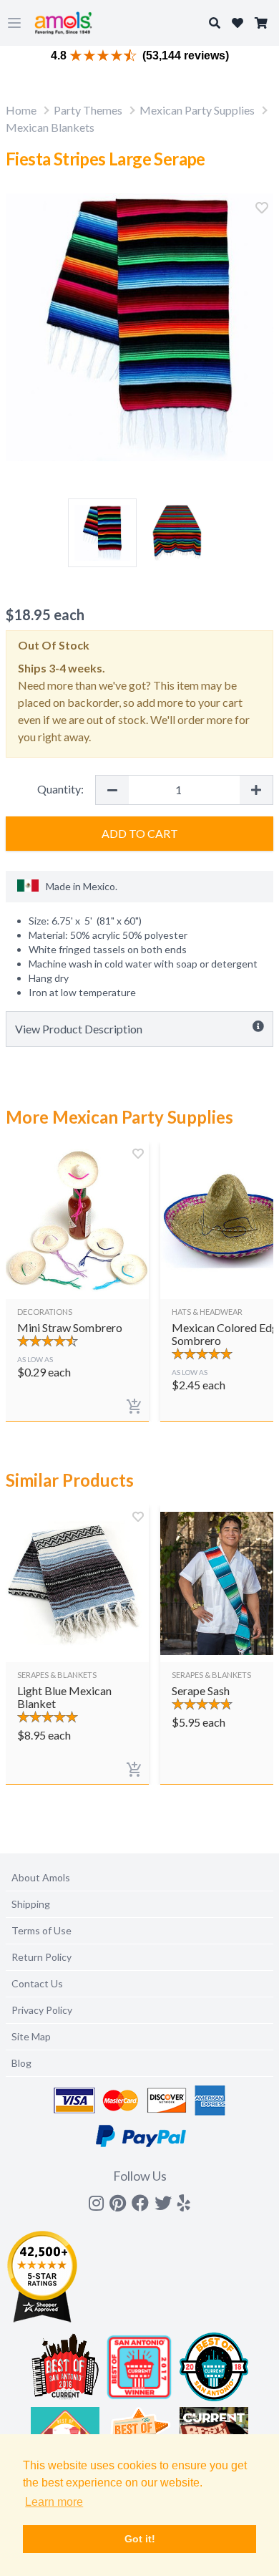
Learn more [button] (54, 2502)
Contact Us (37, 1983)
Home (21, 110)
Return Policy (41, 1957)
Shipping (31, 1904)
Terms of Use (41, 1930)
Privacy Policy (42, 2010)
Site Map (31, 2036)
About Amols (41, 1877)
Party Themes (88, 110)
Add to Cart (140, 833)
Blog (21, 2063)
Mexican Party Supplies (197, 110)
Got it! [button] (140, 2539)
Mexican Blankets (50, 127)
